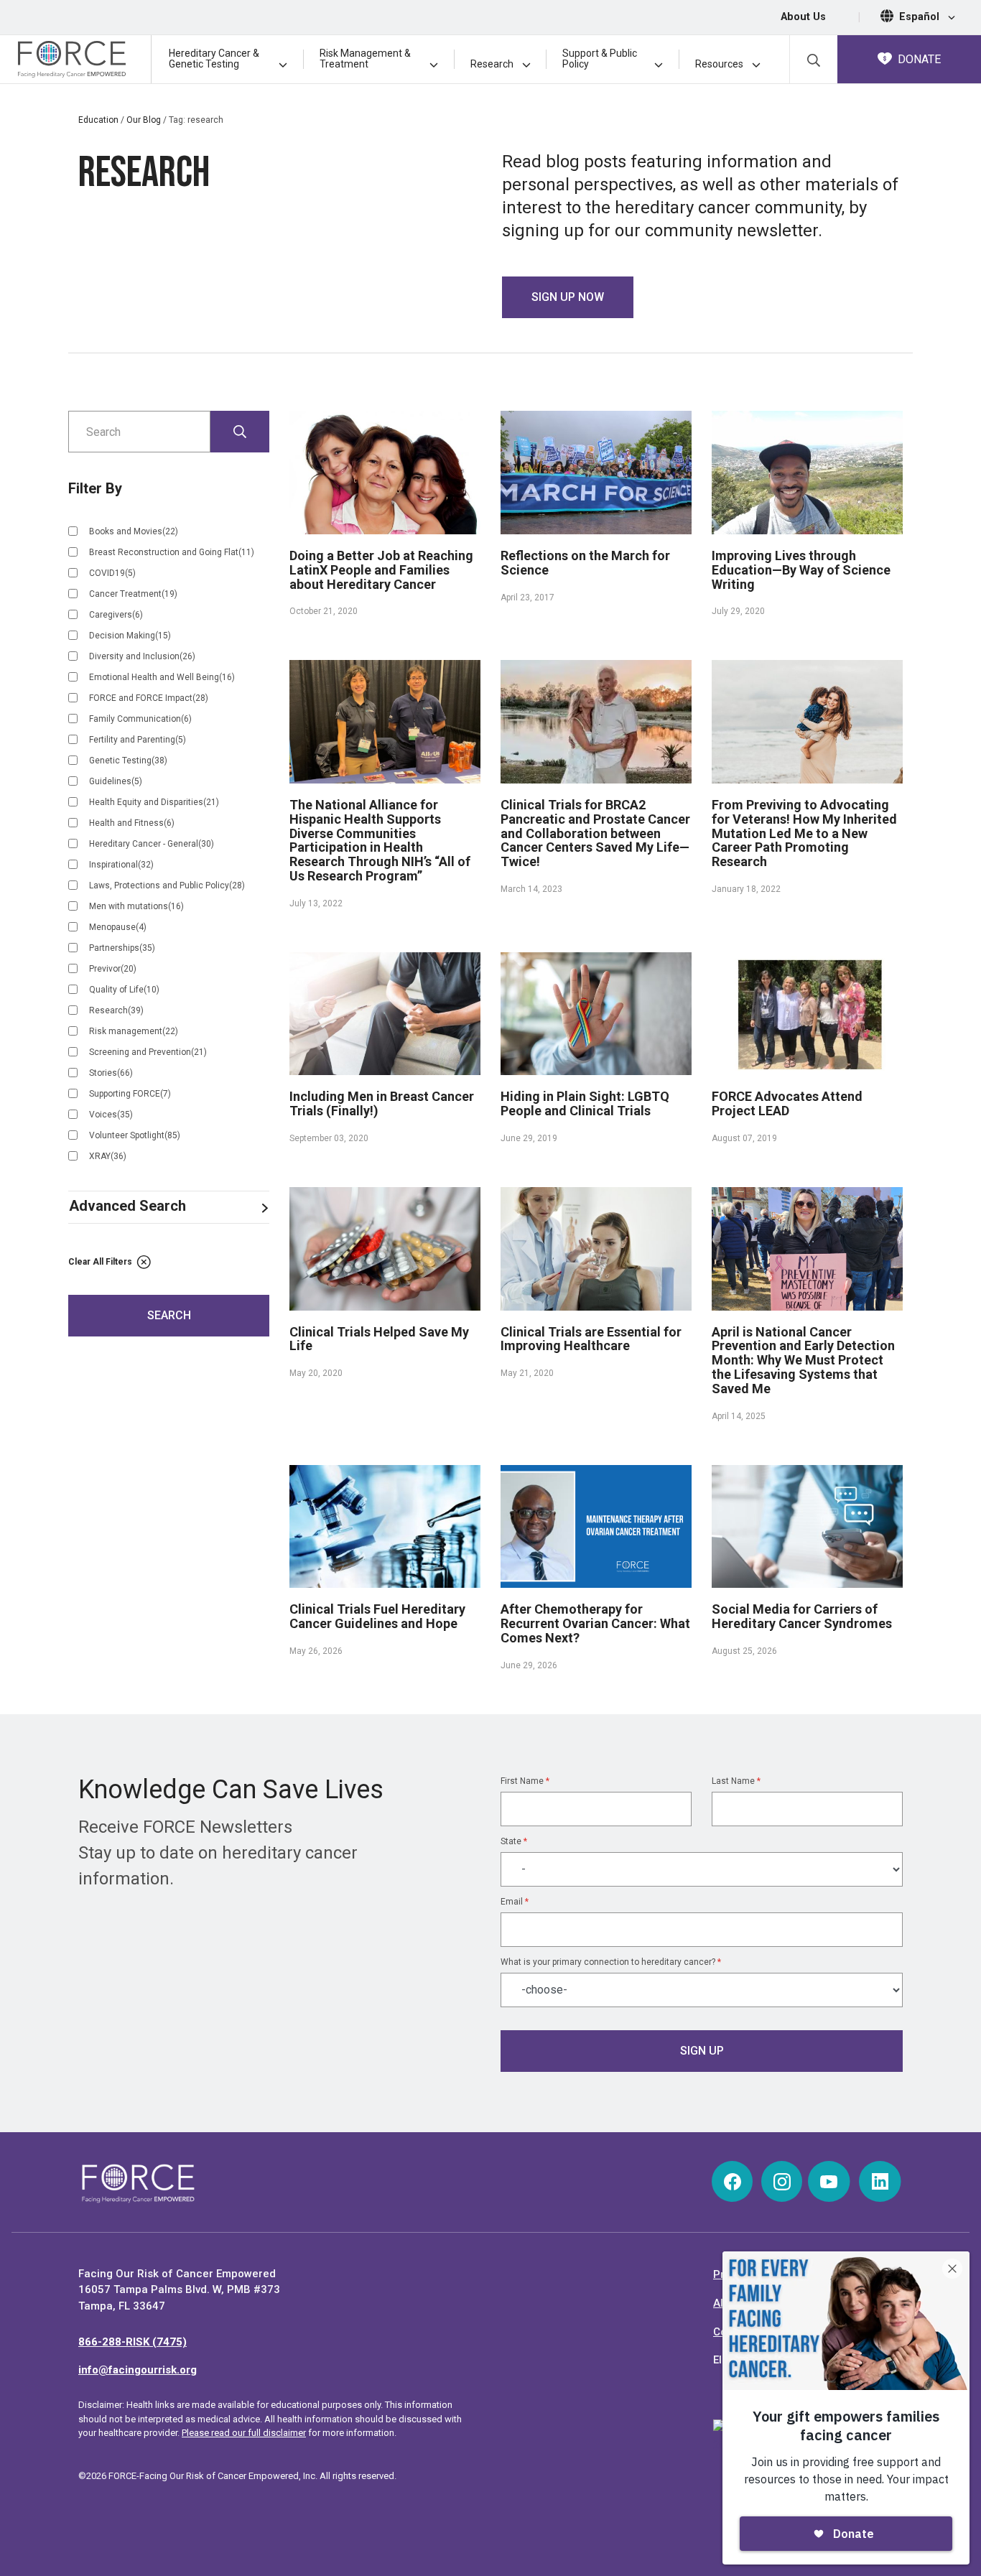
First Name (525, 1781)
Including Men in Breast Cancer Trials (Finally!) (382, 1103)
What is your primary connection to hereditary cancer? (611, 1962)
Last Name (736, 1781)
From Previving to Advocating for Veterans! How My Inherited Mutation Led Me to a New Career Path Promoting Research (804, 833)
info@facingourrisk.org (138, 2370)
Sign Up (702, 2051)
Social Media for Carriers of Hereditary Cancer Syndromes (802, 1616)
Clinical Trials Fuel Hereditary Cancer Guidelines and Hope (377, 1616)
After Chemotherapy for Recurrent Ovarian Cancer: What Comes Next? (595, 1623)
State (514, 1841)
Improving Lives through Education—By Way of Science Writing (801, 570)
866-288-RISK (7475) (132, 2342)
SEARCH (169, 1315)
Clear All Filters (101, 1262)
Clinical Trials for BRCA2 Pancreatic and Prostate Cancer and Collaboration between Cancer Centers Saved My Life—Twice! (595, 833)
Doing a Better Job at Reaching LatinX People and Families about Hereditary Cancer (381, 570)
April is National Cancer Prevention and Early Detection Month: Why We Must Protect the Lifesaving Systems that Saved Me (803, 1360)
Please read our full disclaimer (244, 2433)
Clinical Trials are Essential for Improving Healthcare (591, 1339)
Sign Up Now (568, 297)
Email (515, 1902)
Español (921, 17)
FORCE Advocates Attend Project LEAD (787, 1103)
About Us (803, 17)
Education (98, 120)
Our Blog (144, 120)
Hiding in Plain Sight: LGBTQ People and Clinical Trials (585, 1103)
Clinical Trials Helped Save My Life (379, 1339)
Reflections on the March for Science (585, 563)
